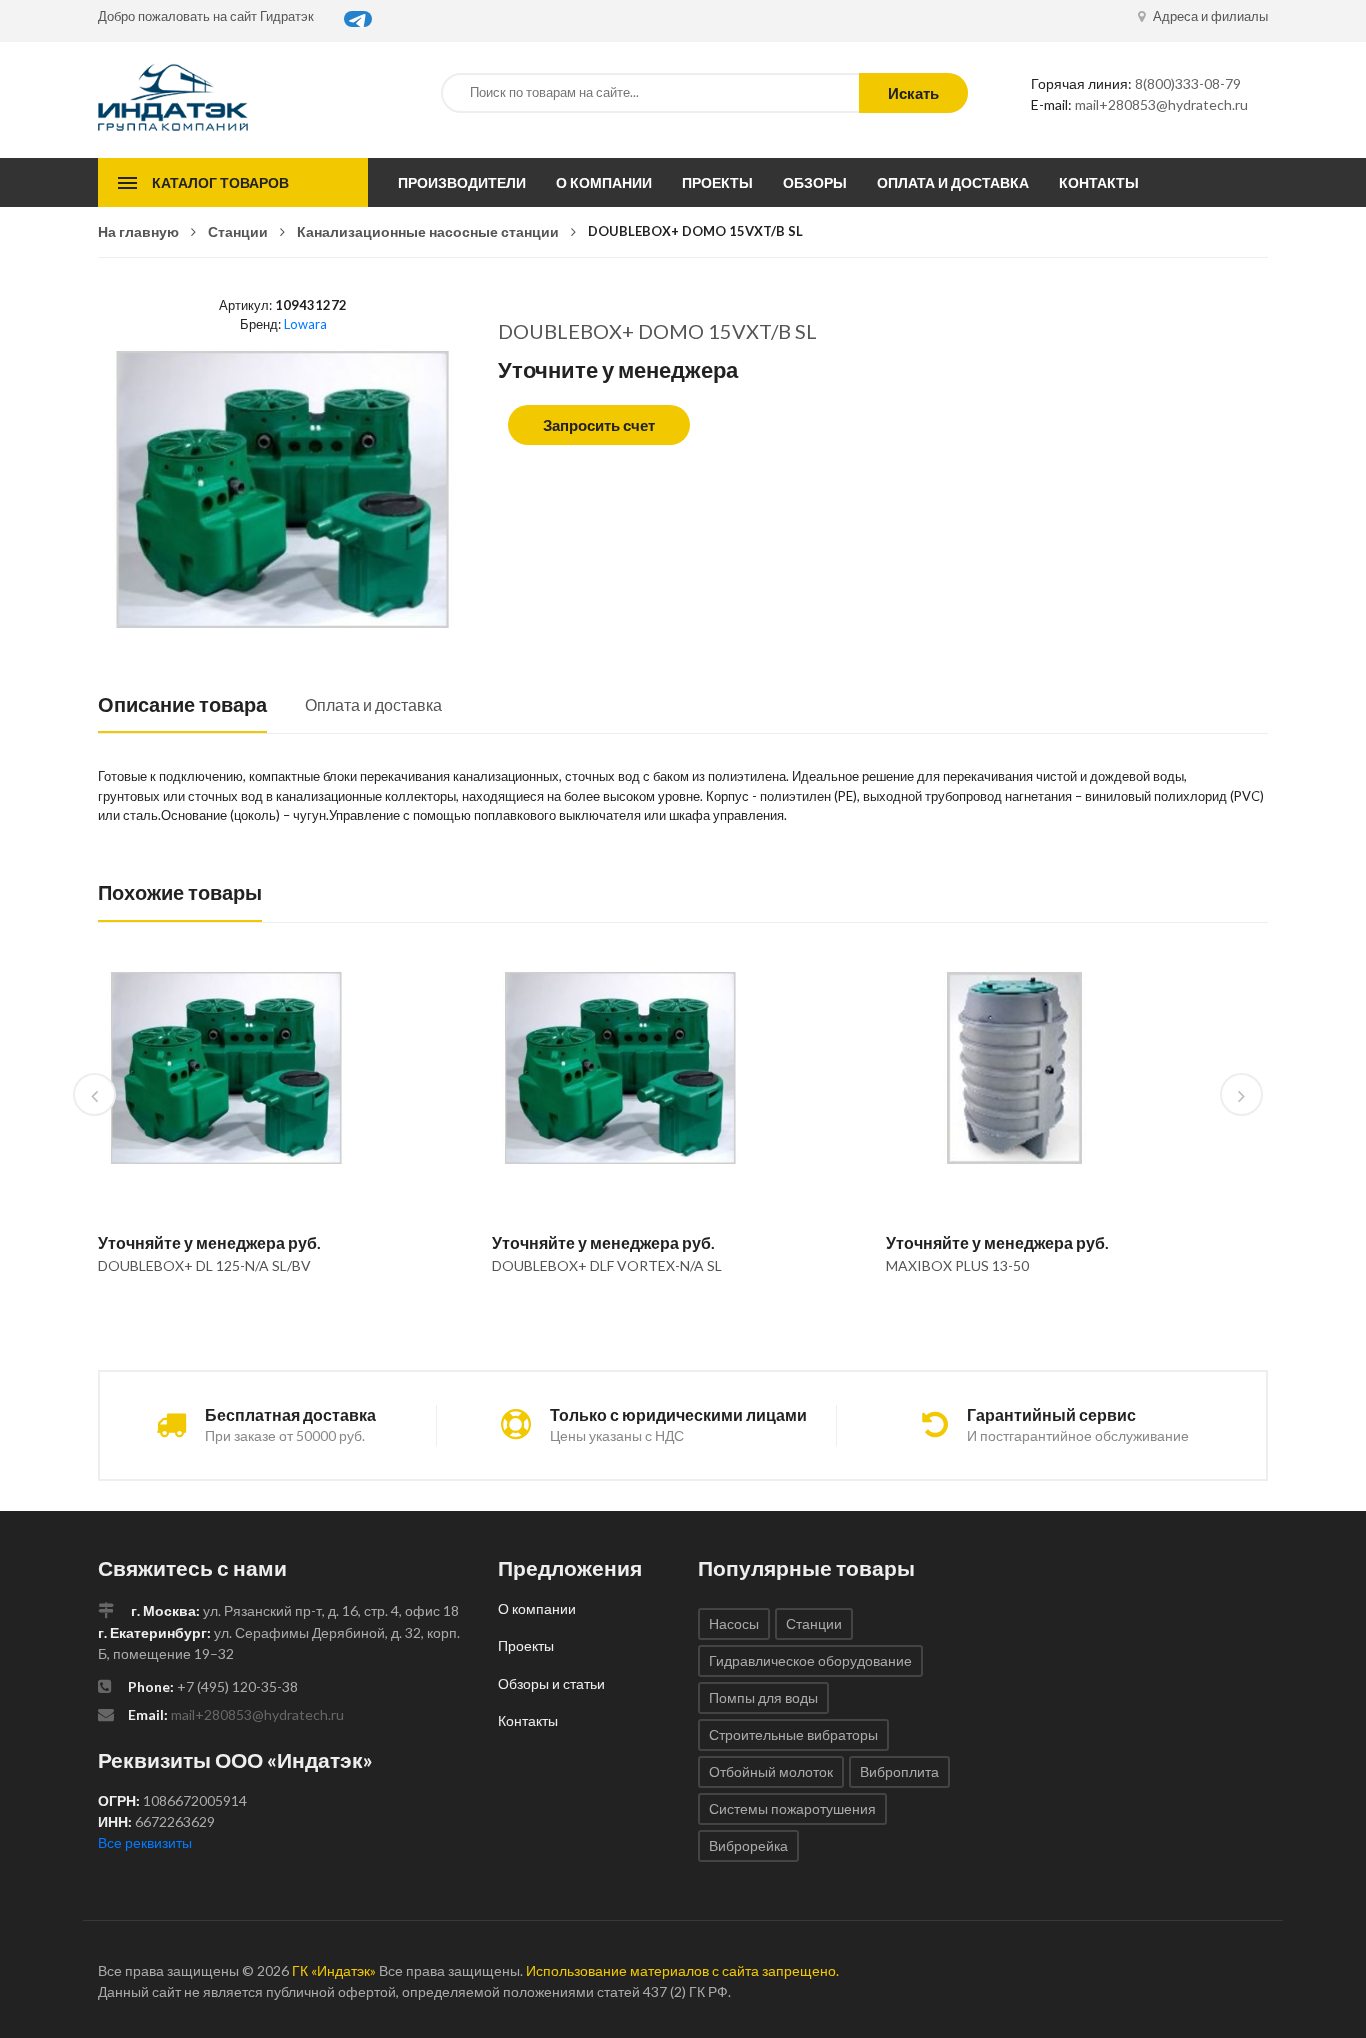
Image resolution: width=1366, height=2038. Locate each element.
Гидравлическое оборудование (810, 1660)
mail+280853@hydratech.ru (1161, 104)
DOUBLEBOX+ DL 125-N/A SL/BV (204, 1265)
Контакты (1099, 182)
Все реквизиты (145, 1842)
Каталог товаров (220, 182)
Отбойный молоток (771, 1771)
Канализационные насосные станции (428, 231)
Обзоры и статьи (551, 1683)
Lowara (305, 324)
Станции (238, 231)
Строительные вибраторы (793, 1734)
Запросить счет (599, 425)
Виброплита (899, 1771)
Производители (462, 182)
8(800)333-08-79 (1188, 83)
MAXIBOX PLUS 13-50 (957, 1265)
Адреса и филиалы (1209, 16)
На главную (138, 231)
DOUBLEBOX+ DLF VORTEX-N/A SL (607, 1265)
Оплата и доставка (953, 182)
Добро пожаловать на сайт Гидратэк (206, 16)
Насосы (734, 1623)
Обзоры (815, 182)
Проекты (717, 182)
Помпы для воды (763, 1697)
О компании (604, 182)
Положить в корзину (218, 1317)
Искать (913, 93)
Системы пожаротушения (792, 1808)
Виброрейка (748, 1845)
